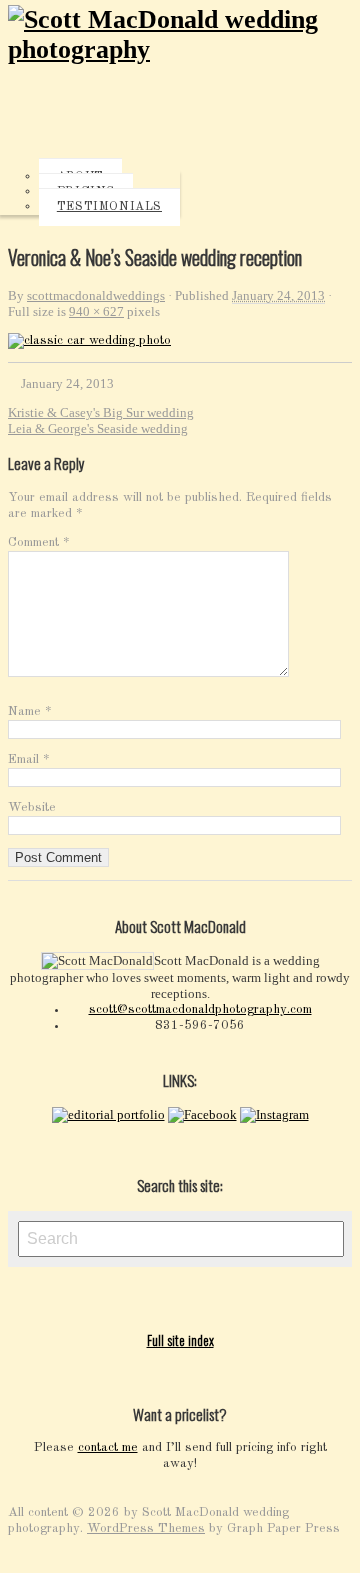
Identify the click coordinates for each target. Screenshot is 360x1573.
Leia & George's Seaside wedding (98, 428)
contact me (108, 1447)
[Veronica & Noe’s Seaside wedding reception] (89, 340)
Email (29, 759)
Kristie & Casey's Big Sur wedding (101, 412)
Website (32, 807)
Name (30, 711)
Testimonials (109, 207)
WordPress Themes (146, 1528)
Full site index (180, 1340)
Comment (39, 542)
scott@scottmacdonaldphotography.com (200, 1009)
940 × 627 (96, 311)
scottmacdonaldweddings (96, 295)
